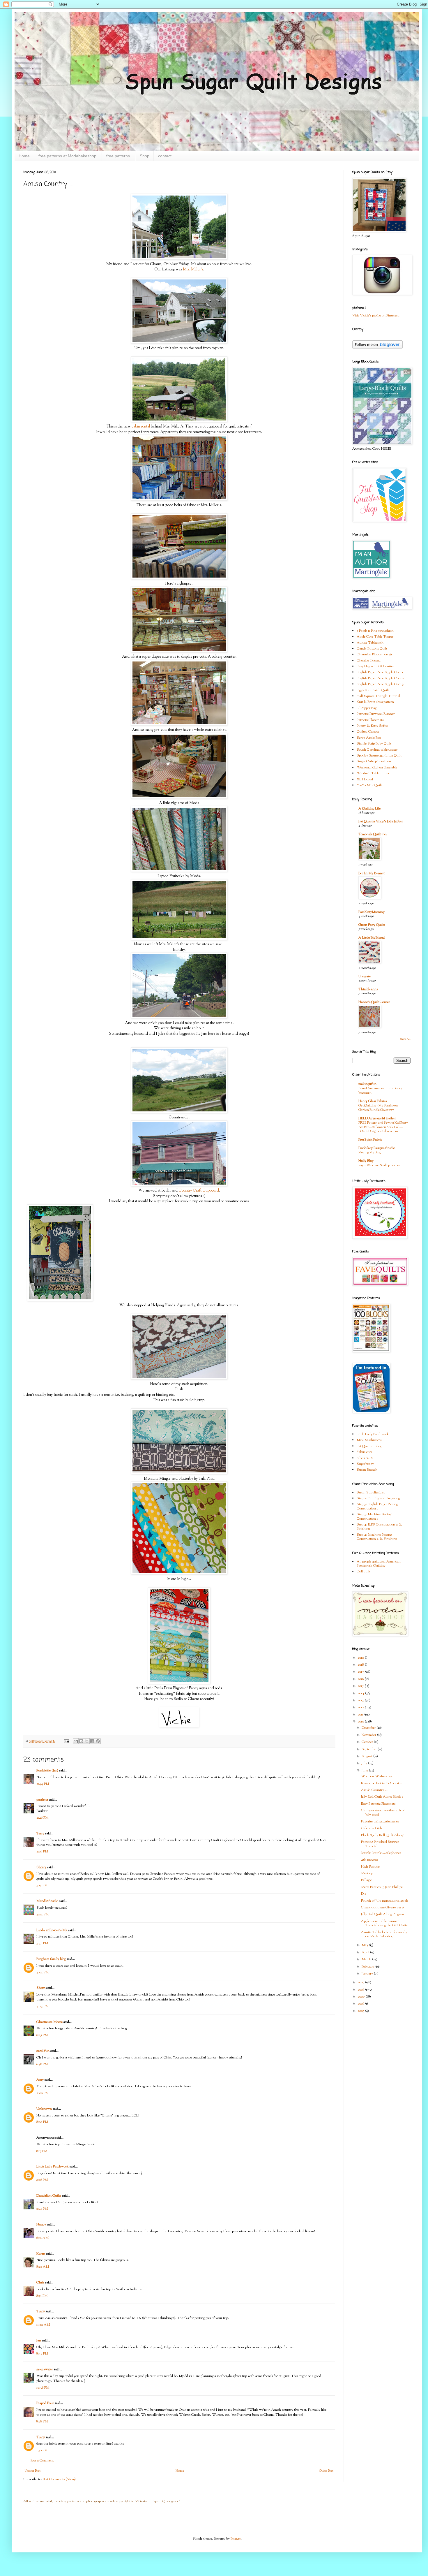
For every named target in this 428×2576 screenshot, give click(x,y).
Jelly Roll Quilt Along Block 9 (382, 1797)
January (368, 1974)
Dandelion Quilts (49, 2196)
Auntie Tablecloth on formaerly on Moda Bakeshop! (384, 1934)
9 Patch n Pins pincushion (375, 631)
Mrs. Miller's (193, 269)
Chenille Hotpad (369, 661)
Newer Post (33, 2471)
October (368, 1742)
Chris (40, 2283)
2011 (361, 1715)
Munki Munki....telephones (381, 1853)
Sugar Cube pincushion (374, 761)
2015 (361, 1686)
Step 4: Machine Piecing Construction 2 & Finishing (377, 1537)
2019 (361, 1658)
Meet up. (367, 1873)
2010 (361, 1722)
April (366, 1952)
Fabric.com (364, 1452)
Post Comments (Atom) (59, 2479)
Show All (405, 1039)
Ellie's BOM (365, 1458)
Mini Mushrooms (369, 1440)
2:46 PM (42, 1818)
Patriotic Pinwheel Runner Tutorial (380, 1844)
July (365, 1763)
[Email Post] (66, 1741)
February (368, 1967)
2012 (361, 1707)
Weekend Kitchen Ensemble (377, 768)
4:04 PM (43, 1973)
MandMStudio (47, 1901)
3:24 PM (43, 1915)
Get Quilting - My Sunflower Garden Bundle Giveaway (378, 1108)
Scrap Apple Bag (369, 738)
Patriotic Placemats (370, 720)
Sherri (41, 1988)
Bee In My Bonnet (372, 873)
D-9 (364, 1894)
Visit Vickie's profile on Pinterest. (376, 316)
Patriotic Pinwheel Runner (376, 714)
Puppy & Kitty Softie (372, 726)
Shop (145, 156)
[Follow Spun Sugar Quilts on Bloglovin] (377, 348)
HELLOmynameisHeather (377, 1118)
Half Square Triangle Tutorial (378, 696)
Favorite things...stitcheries (380, 1822)
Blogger (236, 2539)
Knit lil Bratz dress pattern (375, 702)
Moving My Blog (369, 1152)
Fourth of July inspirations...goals (385, 1901)
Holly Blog (366, 1161)
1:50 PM (42, 2450)
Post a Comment (42, 2461)
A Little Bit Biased (372, 938)
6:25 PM (42, 2035)
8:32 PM (42, 2354)
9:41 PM (42, 2209)
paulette (42, 1800)
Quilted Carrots (368, 732)
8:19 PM (42, 2151)
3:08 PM (42, 1852)
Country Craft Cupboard (199, 1191)
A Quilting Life (369, 809)
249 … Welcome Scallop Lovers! (379, 1165)
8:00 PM (42, 2122)
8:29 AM (43, 2267)
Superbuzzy (365, 1464)
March (367, 1959)
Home (24, 156)
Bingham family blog (51, 1959)
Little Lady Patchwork (53, 2167)
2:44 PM (43, 1784)
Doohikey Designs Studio (377, 1148)
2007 (362, 1997)
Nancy (41, 2225)
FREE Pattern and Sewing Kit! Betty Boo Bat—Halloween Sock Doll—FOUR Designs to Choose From (383, 1127)
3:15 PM (42, 1885)
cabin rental (141, 426)
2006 (361, 2004)
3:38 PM (42, 1943)
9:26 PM (42, 2180)
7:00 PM (43, 2093)
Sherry (41, 1867)
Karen (41, 2254)
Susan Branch (367, 1470)
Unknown (44, 2109)
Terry (40, 1834)
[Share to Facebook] (92, 1741)
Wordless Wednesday (376, 1776)
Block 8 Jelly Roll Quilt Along (382, 1835)
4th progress (370, 1860)
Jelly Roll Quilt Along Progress (382, 1914)
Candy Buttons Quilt (372, 649)
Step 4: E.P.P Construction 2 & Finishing (379, 1527)
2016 (361, 1679)
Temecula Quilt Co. (373, 834)
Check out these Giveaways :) (382, 1908)
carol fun (43, 2051)
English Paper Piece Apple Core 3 (380, 684)
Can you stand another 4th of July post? (383, 1813)
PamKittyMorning (371, 912)
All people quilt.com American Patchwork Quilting (379, 1564)
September (370, 1749)
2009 (361, 1982)
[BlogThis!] (81, 1741)
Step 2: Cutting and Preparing (378, 1498)
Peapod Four (45, 2403)
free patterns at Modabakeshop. (68, 156)
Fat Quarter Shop (369, 1446)
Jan (39, 2341)
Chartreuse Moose (49, 2022)
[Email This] (76, 1741)
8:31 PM (42, 2296)
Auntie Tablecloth (370, 643)
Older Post (326, 2471)
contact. (165, 156)
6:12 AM (43, 2238)
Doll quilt (364, 1572)
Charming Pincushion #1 (374, 654)
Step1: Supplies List (371, 1493)
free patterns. (119, 156)
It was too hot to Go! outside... (383, 1783)
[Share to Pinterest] (98, 1741)
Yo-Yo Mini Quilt (369, 785)
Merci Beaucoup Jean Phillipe (382, 1887)
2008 (361, 1990)
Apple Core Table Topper (375, 637)
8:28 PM (42, 2422)
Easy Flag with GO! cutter (375, 666)
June (365, 1771)
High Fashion (371, 1867)
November (369, 1735)
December (369, 1728)
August (367, 1756)
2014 (361, 1693)
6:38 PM (42, 2064)
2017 (361, 1672)
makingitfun (367, 1084)
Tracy (41, 2311)
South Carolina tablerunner (377, 750)
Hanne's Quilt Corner (374, 1002)
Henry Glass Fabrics (373, 1101)
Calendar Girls (372, 1828)
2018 (361, 1665)
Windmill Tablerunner (373, 773)
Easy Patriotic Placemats (378, 1804)
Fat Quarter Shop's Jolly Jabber (381, 821)
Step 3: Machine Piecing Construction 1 (374, 1516)
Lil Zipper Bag (367, 708)
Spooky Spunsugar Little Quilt (379, 756)
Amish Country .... (375, 1790)
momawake (45, 2369)
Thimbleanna (368, 989)
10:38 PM (43, 2388)
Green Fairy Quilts (372, 925)
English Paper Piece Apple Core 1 (380, 672)
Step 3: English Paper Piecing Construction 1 (377, 1506)
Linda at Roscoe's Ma (52, 1930)
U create (365, 976)
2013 (361, 1700)
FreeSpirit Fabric (370, 1140)
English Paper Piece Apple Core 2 (380, 678)
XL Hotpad (365, 780)
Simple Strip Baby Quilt (374, 744)
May (365, 1945)
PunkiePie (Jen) (47, 1771)
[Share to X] (87, 1741)
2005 (361, 2011)
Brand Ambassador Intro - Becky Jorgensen (380, 1091)
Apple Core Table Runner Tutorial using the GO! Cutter (385, 1923)
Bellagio (367, 1880)
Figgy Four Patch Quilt (373, 690)
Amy (40, 2080)
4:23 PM (43, 2006)
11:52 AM (43, 2325)
